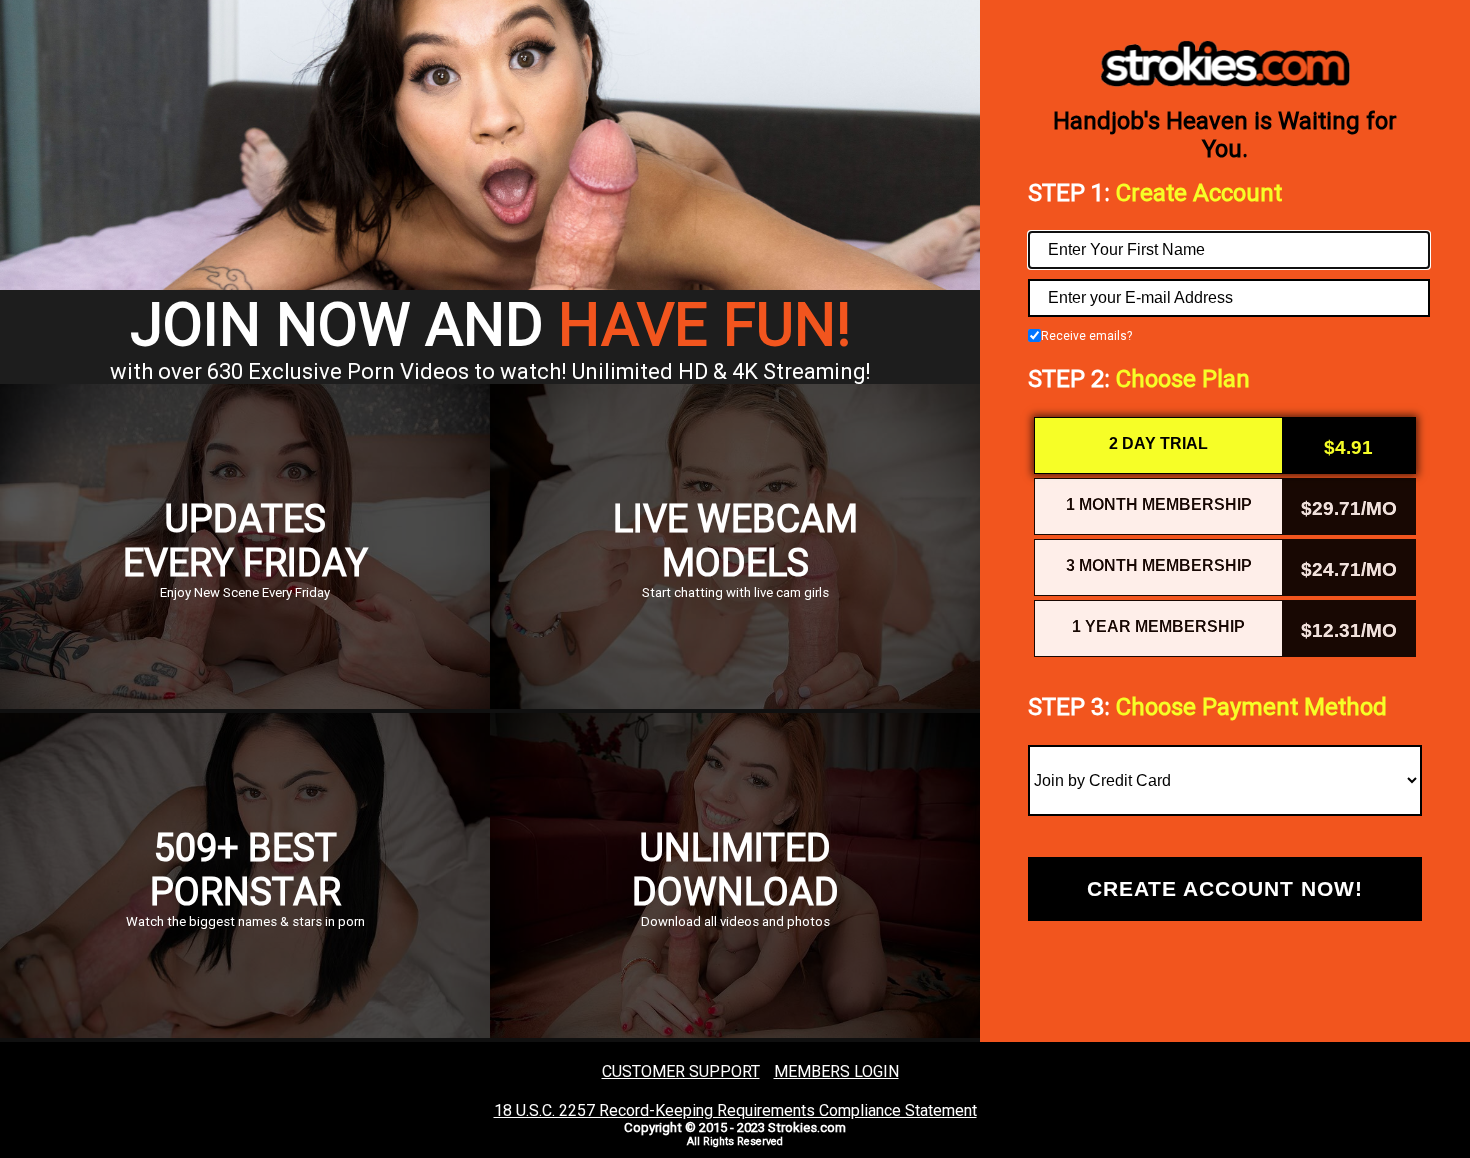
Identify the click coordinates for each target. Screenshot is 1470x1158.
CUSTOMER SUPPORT (681, 1071)
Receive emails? (1086, 335)
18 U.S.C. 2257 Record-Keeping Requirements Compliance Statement (735, 1110)
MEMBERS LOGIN (836, 1071)
